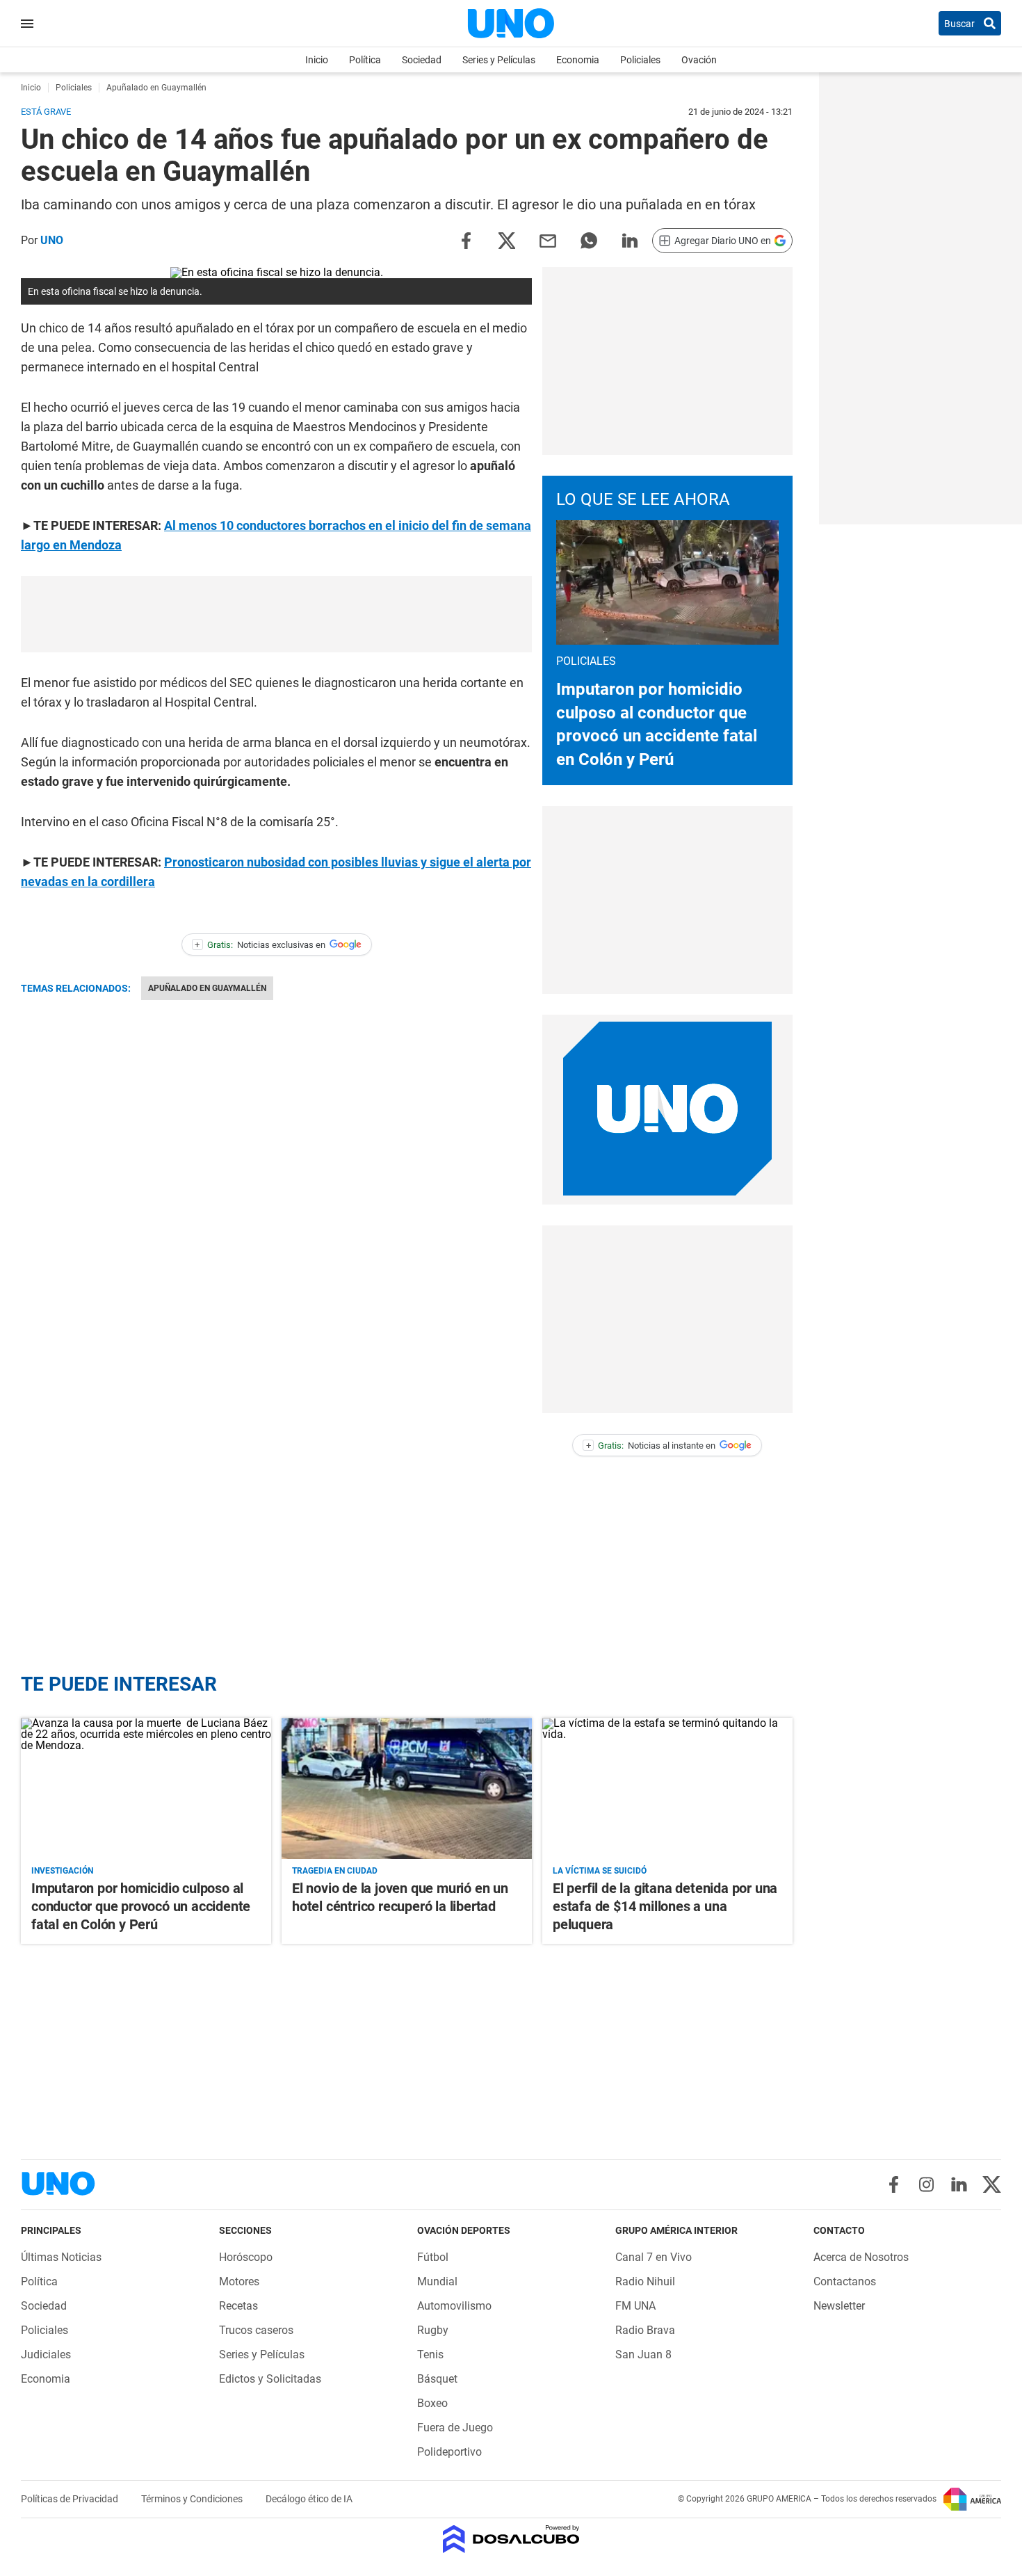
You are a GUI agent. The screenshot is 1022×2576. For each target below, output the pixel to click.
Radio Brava (645, 2330)
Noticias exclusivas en (260, 945)
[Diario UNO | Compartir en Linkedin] (630, 240)
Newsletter (839, 2306)
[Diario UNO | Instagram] (926, 2184)
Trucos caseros (256, 2330)
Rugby (433, 2330)
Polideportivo (449, 2452)
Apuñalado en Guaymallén (207, 988)
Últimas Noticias (61, 2257)
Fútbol (433, 2257)
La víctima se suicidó (600, 1871)
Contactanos (845, 2281)
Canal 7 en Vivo (654, 2257)
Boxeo (432, 2403)
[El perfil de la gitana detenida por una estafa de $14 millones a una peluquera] (667, 1788)
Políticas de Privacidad (71, 2499)
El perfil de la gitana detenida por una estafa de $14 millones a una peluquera (665, 1906)
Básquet (437, 2379)
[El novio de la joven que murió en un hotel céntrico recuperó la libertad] (407, 1788)
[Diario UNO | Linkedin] (959, 2184)
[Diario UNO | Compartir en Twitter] (507, 240)
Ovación (699, 60)
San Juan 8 (643, 2354)
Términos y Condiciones (193, 2499)
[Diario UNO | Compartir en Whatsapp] (589, 240)
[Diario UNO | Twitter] (992, 2184)
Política (365, 60)
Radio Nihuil (645, 2281)
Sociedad (422, 60)
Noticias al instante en (651, 1446)
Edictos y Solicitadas (270, 2379)
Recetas (238, 2306)
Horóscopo (246, 2257)
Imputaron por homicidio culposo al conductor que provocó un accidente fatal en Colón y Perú (141, 1906)
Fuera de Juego (455, 2428)
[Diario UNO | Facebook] (894, 2184)
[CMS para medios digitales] (511, 2540)
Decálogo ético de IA (309, 2499)
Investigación (62, 1871)
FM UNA (635, 2306)
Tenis (430, 2354)
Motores (239, 2281)
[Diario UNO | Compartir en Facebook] (466, 240)
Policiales (640, 60)
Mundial (437, 2281)
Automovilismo (454, 2306)
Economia (578, 60)
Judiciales (46, 2354)
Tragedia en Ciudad (335, 1871)
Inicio (317, 60)
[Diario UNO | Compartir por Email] (548, 240)
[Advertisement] (277, 614)
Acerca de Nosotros (861, 2257)
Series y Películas (499, 60)
